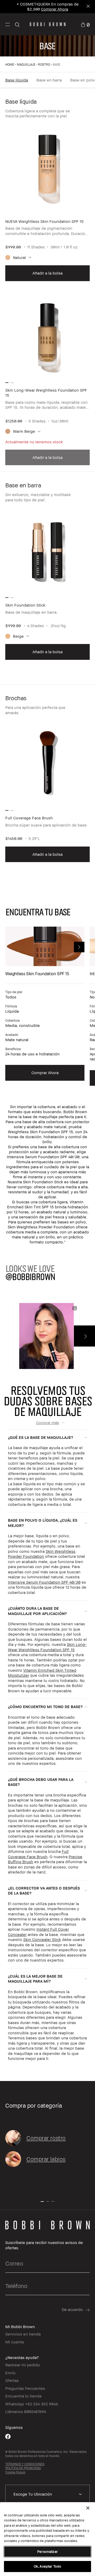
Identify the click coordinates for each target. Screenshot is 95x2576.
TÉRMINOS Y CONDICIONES (25, 2464)
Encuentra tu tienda (23, 2396)
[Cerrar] (88, 2508)
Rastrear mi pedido (23, 2365)
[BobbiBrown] (48, 24)
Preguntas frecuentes (25, 2388)
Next (79, 947)
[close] (88, 7)
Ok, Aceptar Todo (47, 2566)
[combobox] (47, 2494)
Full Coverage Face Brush (38, 1854)
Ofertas (12, 2380)
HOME (10, 64)
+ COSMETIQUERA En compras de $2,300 (48, 6)
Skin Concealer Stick (42, 1939)
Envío (10, 2373)
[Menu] (8, 24)
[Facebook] (8, 2436)
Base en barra (49, 80)
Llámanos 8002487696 (26, 2411)
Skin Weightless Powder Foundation (42, 1554)
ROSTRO (44, 64)
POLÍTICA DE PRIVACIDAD (23, 2468)
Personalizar (47, 2551)
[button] (8, 24)
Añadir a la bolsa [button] (47, 273)
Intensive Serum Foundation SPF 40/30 (44, 1582)
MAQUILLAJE (26, 64)
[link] (85, 24)
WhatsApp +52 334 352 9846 (32, 2404)
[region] (47, 2539)
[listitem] (47, 203)
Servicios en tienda (23, 2334)
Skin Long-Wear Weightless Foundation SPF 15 (47, 1647)
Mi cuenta (15, 2342)
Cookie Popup (15, 2472)
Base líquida (17, 80)
